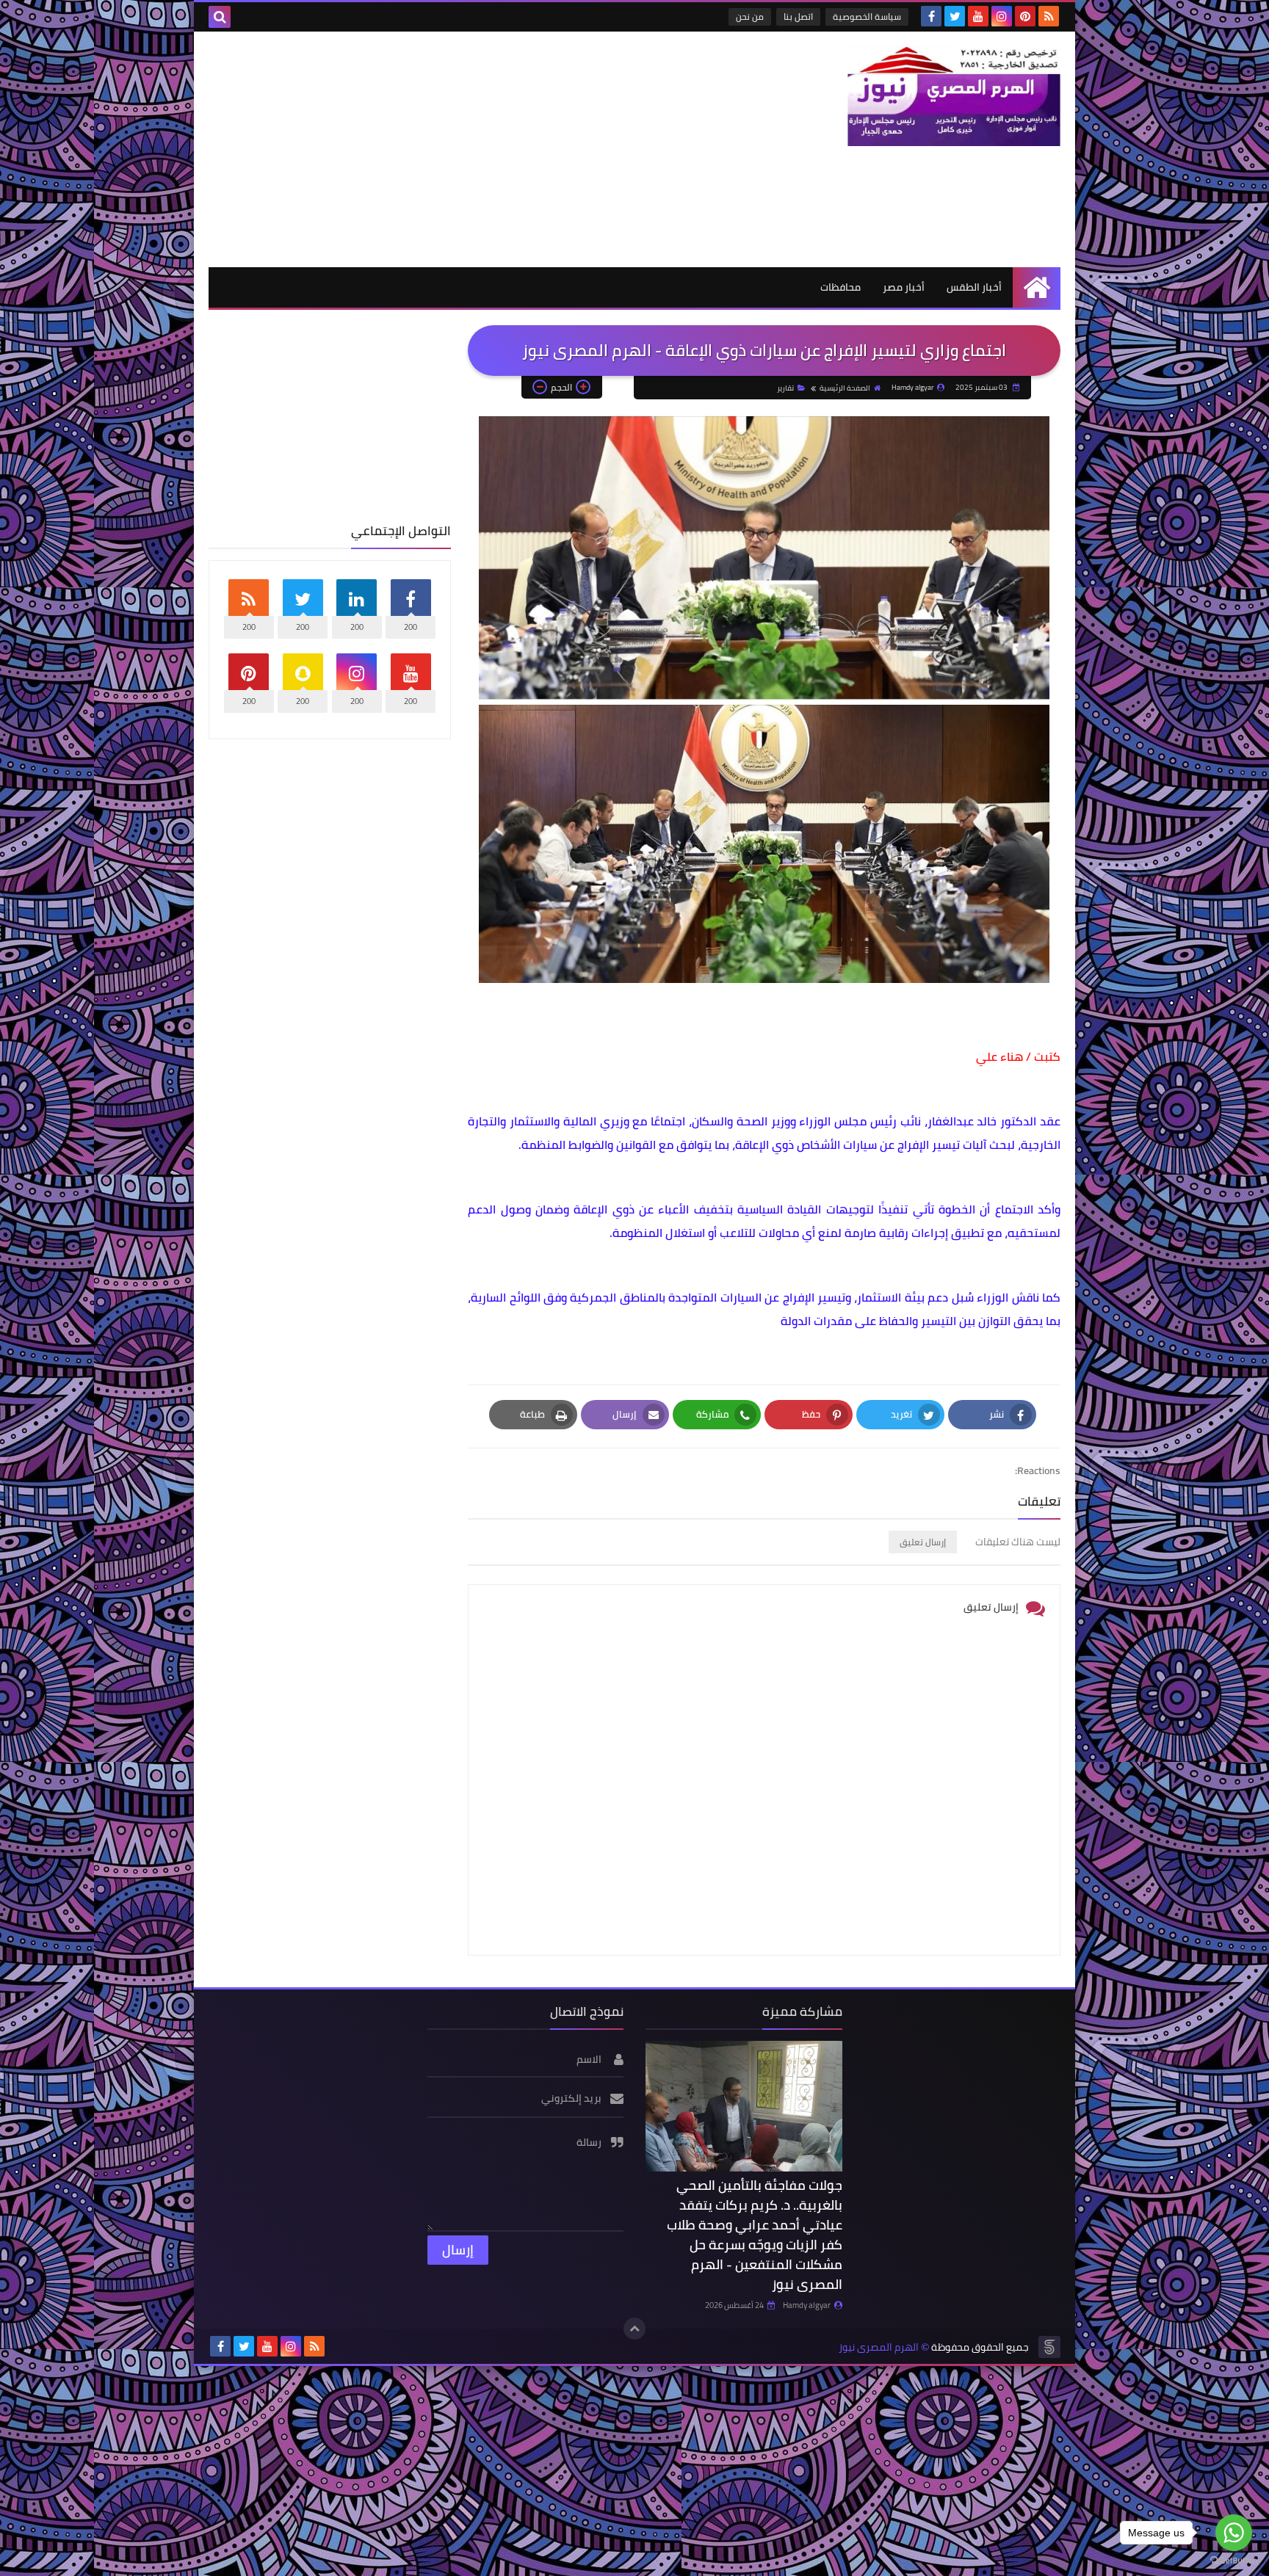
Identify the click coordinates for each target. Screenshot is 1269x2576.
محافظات (840, 287)
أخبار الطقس (974, 287)
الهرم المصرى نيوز (879, 2347)
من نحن (750, 17)
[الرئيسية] (1037, 287)
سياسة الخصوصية (867, 17)
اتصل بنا (798, 17)
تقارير (785, 388)
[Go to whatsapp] (1234, 2533)
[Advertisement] (476, 149)
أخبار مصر (904, 287)
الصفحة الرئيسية (845, 388)
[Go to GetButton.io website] (1234, 2561)
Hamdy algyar (807, 2305)
